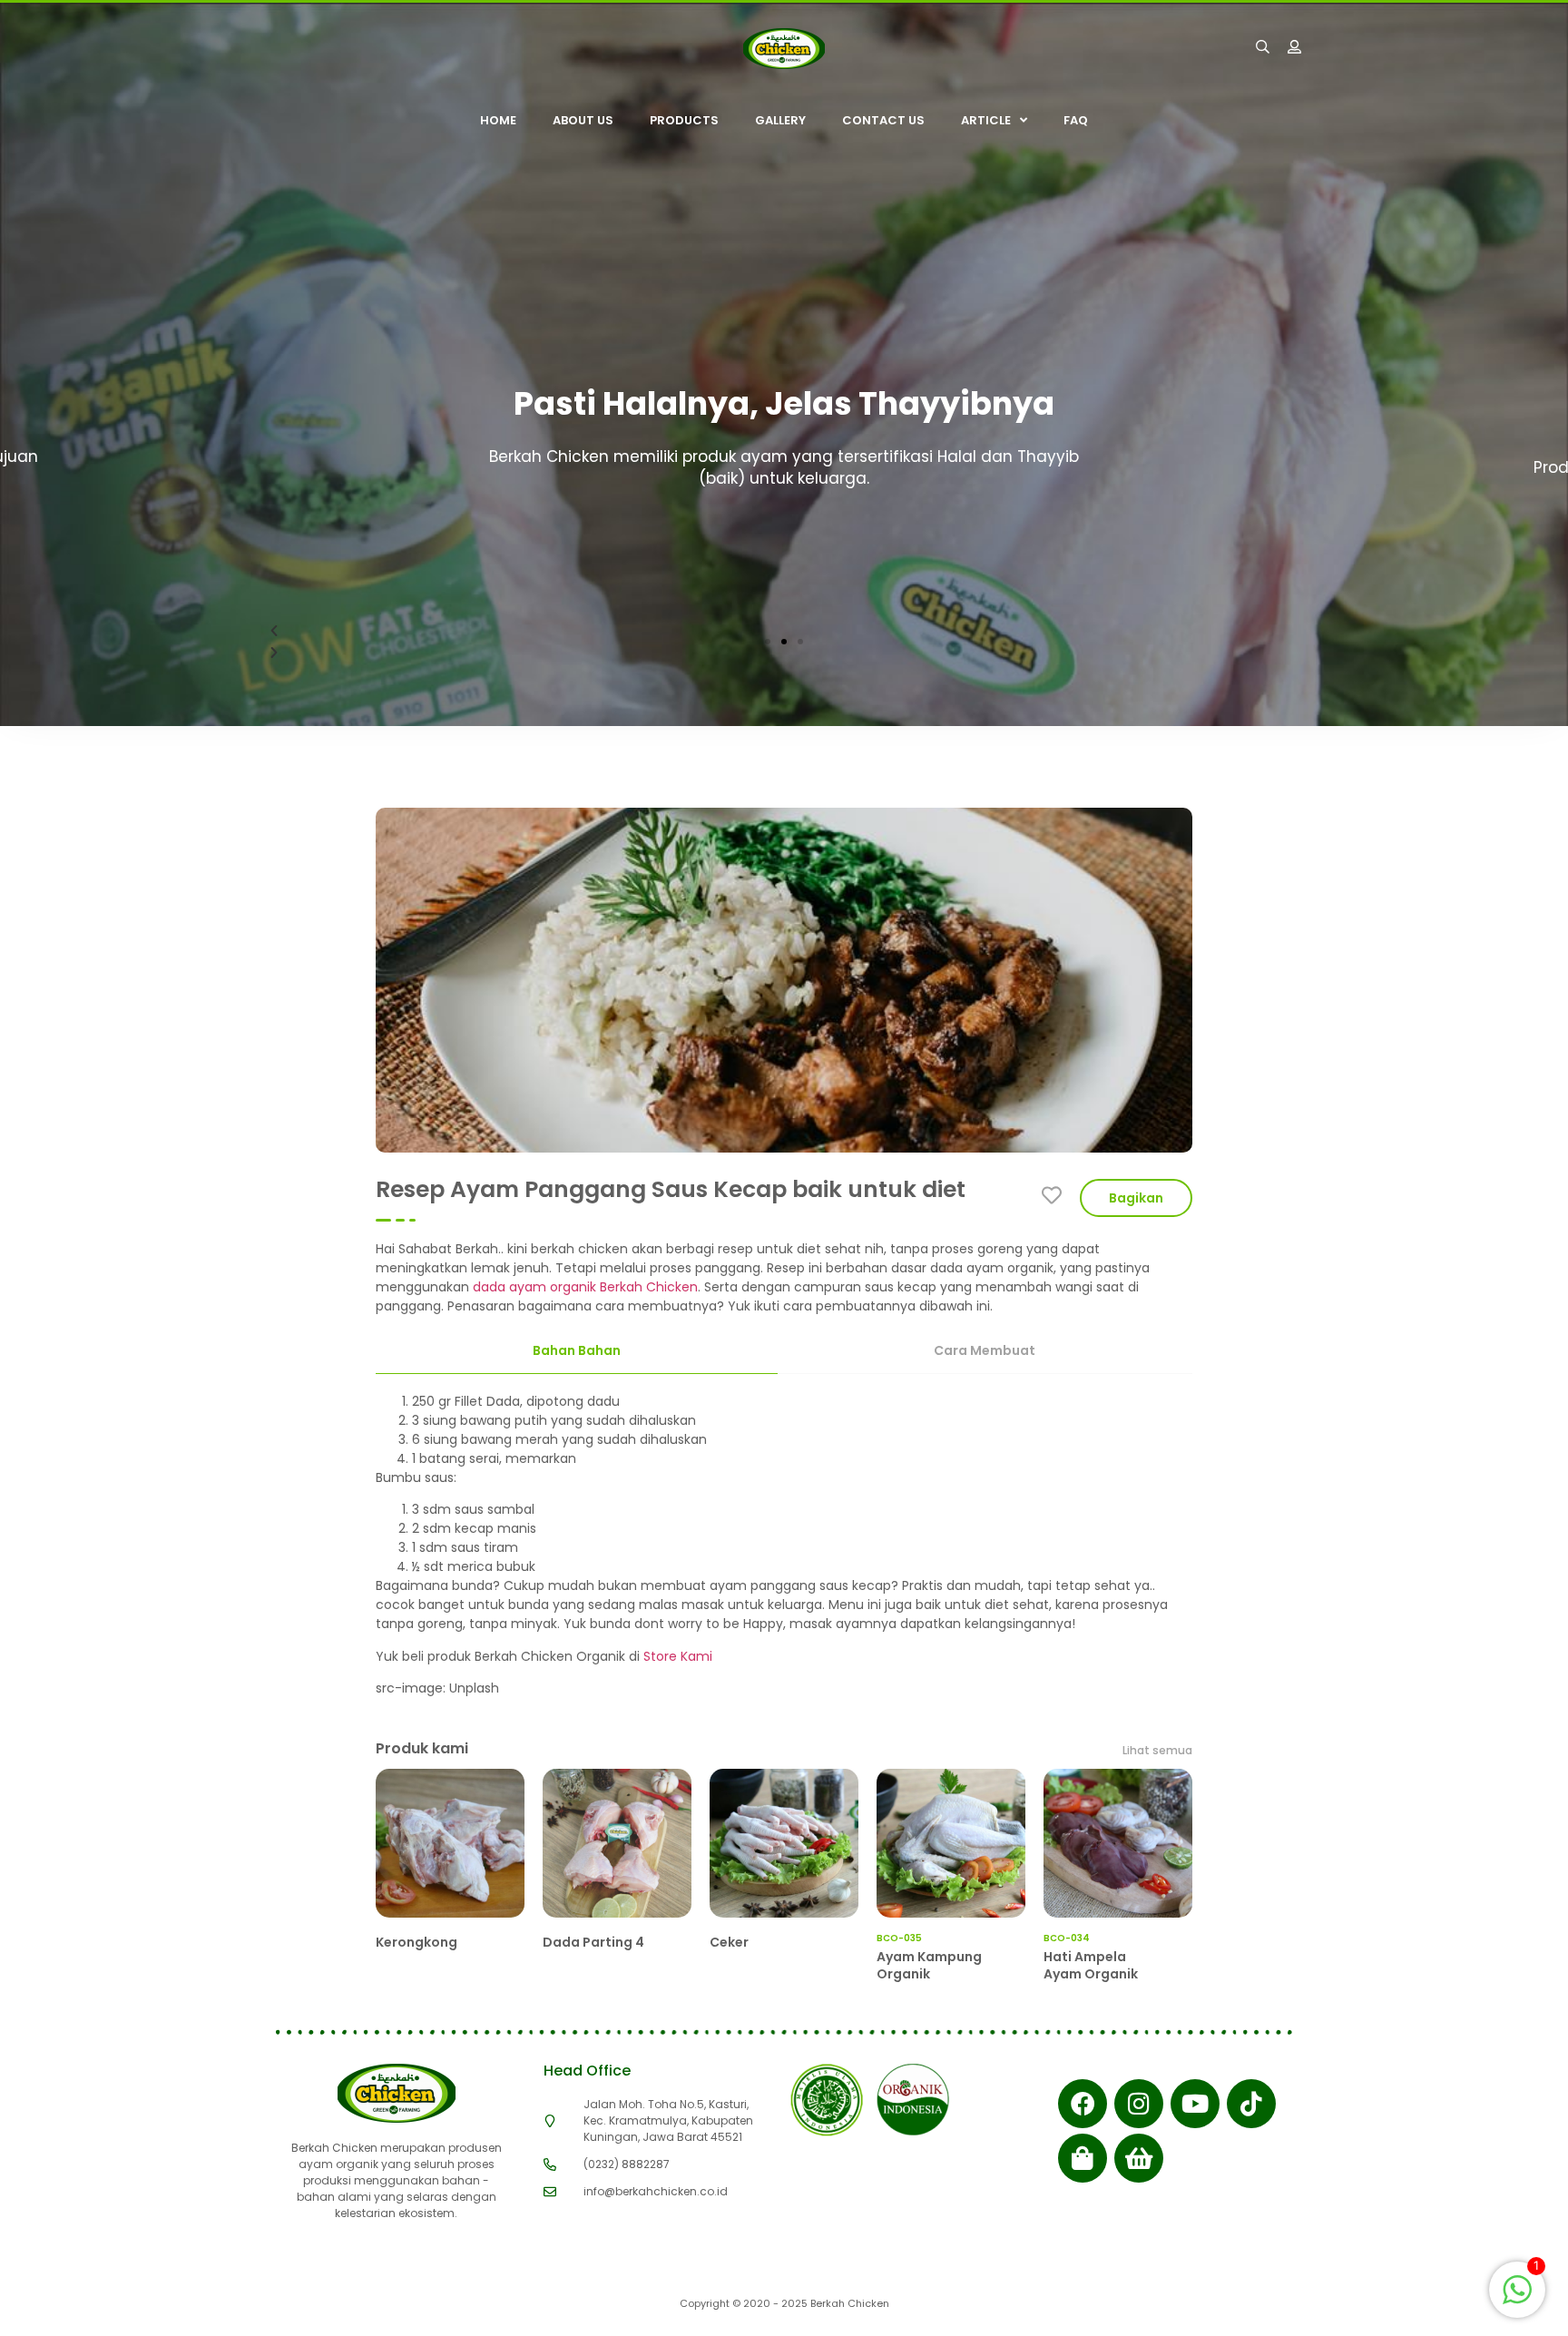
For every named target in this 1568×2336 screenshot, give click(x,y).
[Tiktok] (1251, 2104)
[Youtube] (1195, 2104)
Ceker (729, 1942)
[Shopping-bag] (1083, 2158)
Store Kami (678, 1656)
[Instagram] (1139, 2104)
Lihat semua (1157, 1750)
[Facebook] (1083, 2104)
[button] (768, 642)
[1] (1517, 2299)
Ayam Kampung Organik (929, 1965)
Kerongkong (416, 1942)
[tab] (577, 1351)
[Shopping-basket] (1139, 2158)
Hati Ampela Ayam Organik (1091, 1965)
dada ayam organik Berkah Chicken (583, 1287)
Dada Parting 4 (593, 1942)
